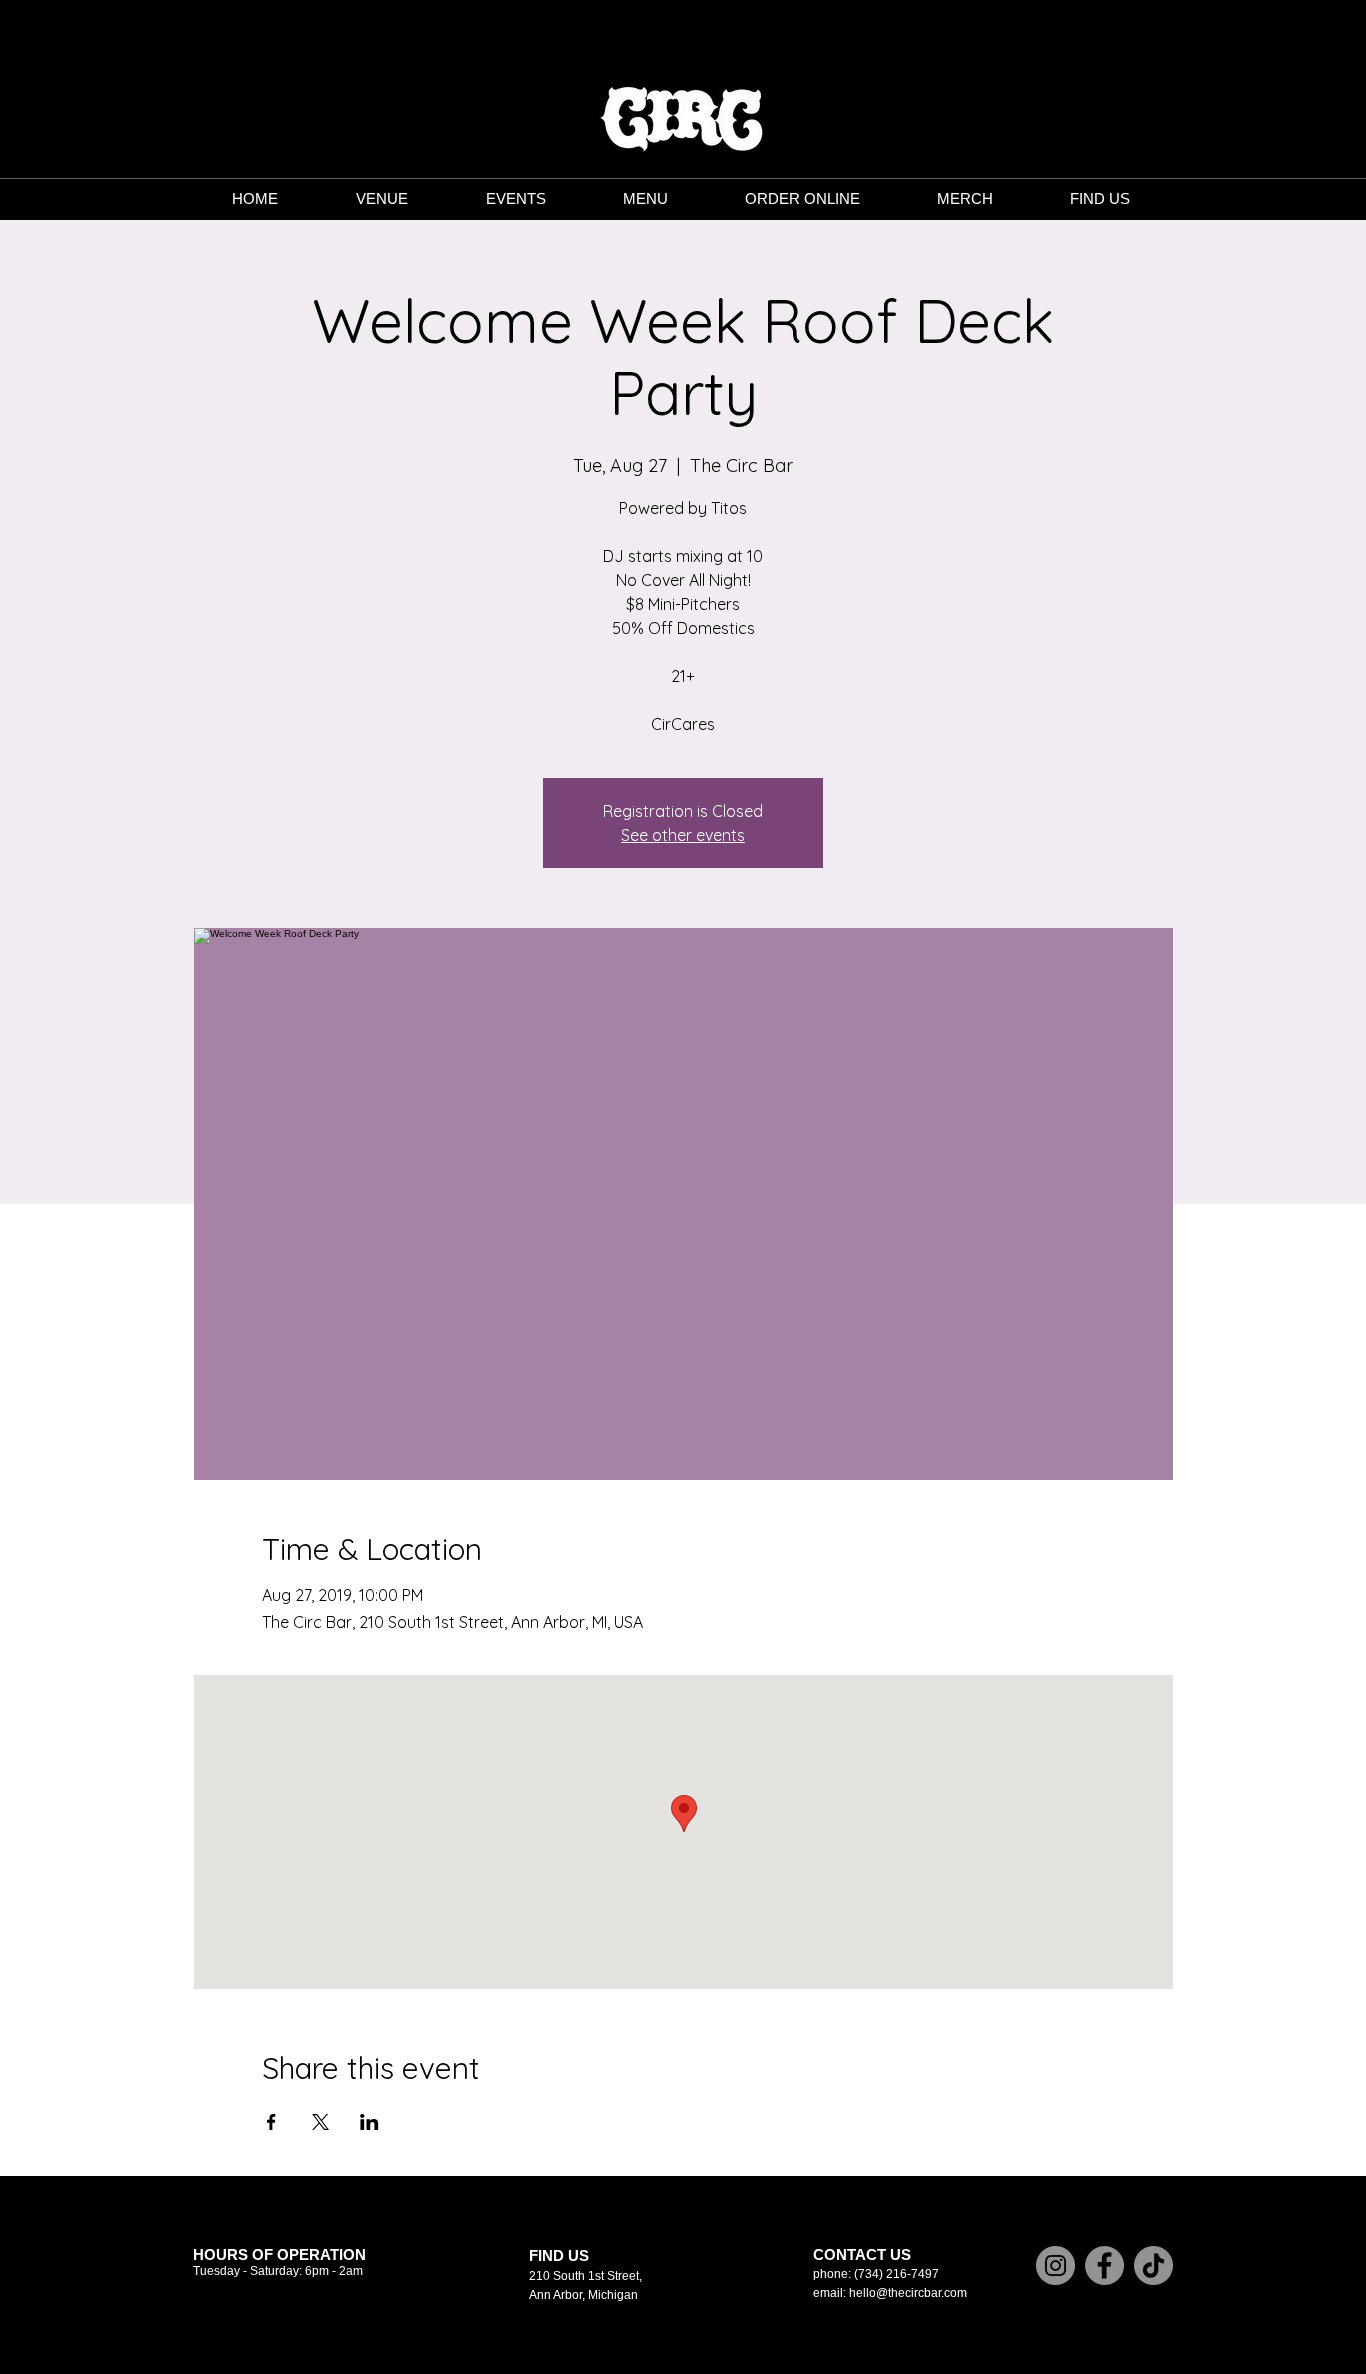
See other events (683, 835)
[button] (645, 199)
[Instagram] (1055, 2265)
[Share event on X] (320, 2122)
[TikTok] (1153, 2265)
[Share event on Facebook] (271, 2122)
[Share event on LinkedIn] (369, 2122)
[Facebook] (1104, 2265)
